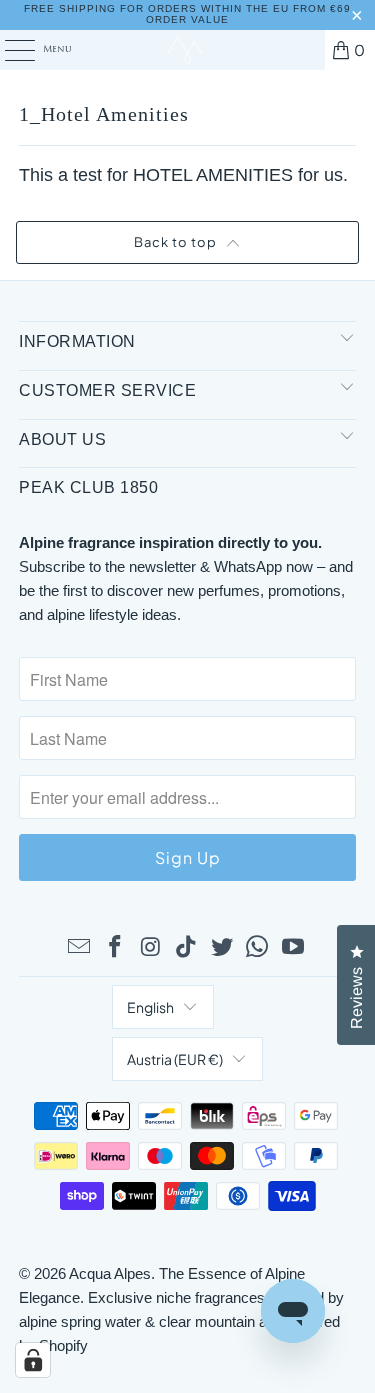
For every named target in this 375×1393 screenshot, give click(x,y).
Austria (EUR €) (175, 1059)
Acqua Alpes (110, 1273)
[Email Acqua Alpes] (80, 948)
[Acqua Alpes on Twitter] (222, 948)
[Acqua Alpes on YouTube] (294, 948)
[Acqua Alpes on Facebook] (115, 948)
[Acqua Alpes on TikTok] (187, 948)
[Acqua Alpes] (188, 50)
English (150, 1007)
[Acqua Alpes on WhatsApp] (258, 948)
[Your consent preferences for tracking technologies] (33, 1360)
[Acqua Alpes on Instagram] (151, 948)
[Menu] (9, 50)
